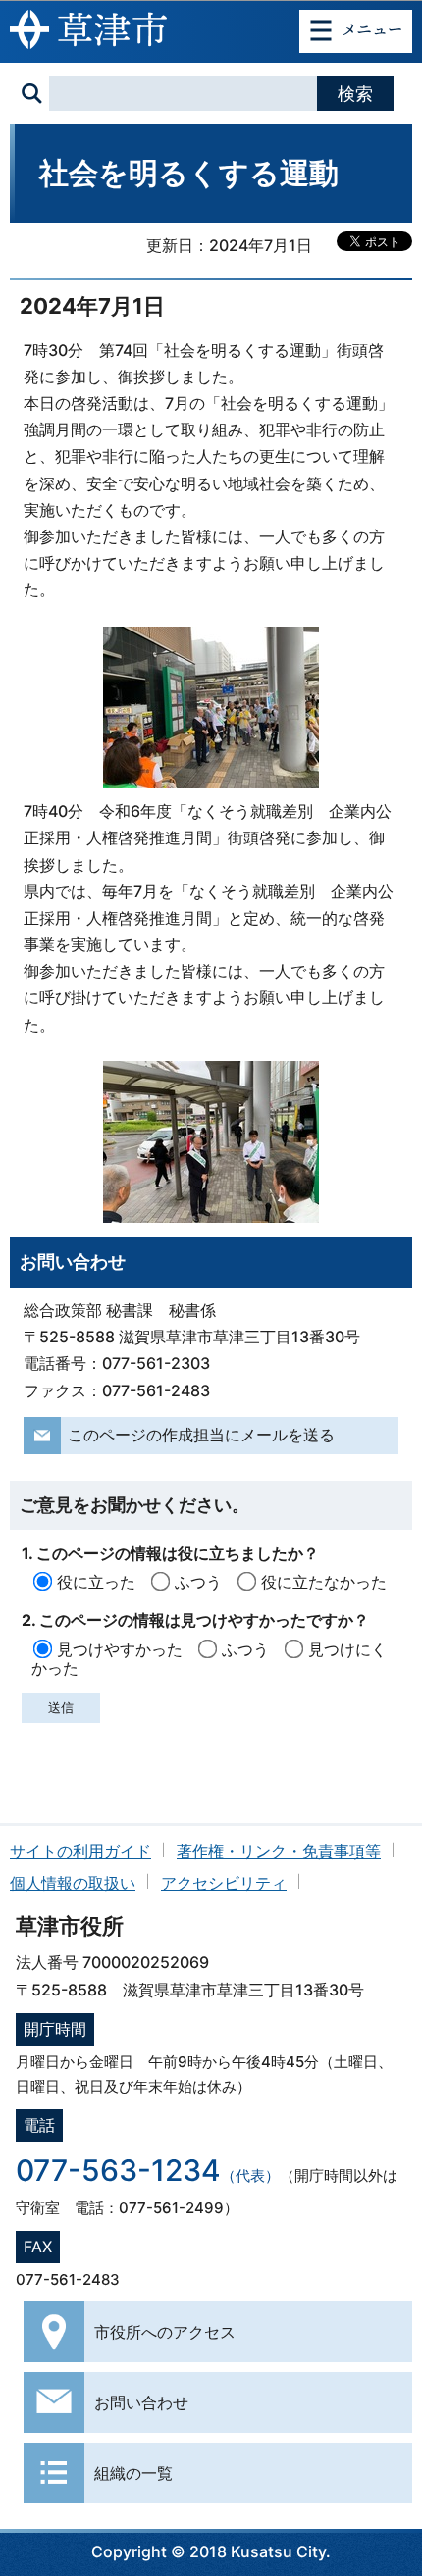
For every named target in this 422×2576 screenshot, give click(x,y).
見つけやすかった (120, 1649)
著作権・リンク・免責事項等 (279, 1851)
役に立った (96, 1582)
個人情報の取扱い (73, 1883)
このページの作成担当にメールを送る (201, 1435)
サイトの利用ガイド (80, 1851)
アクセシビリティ (224, 1883)
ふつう (198, 1582)
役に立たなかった (324, 1582)
